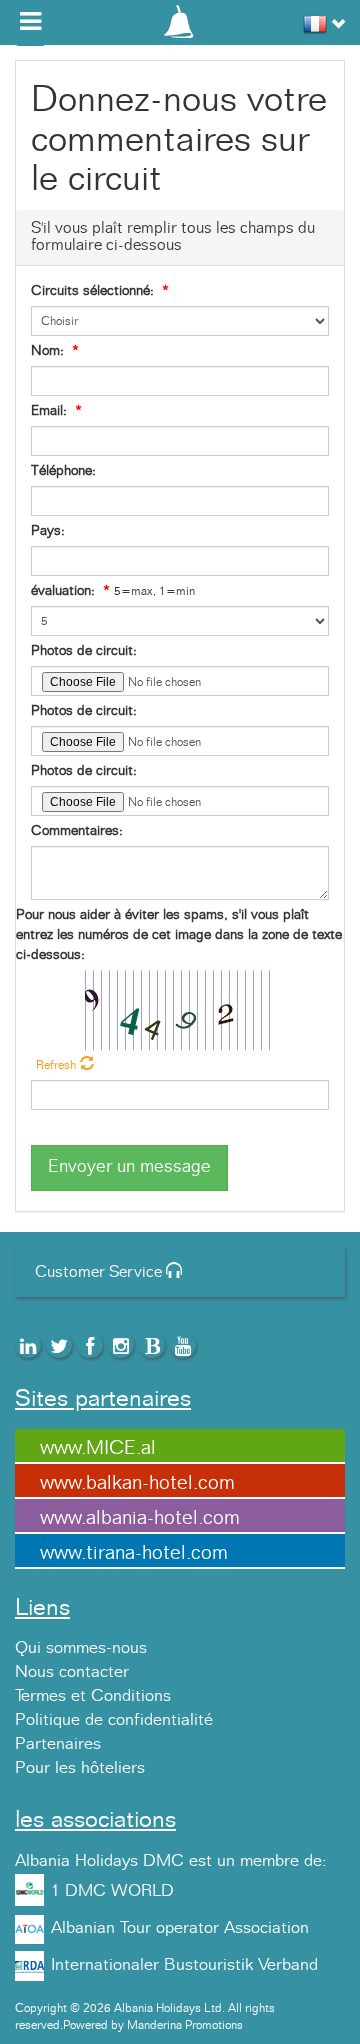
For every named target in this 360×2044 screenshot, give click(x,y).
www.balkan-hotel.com (137, 1483)
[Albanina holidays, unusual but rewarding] (180, 20)
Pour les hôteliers (80, 1768)
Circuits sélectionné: (92, 291)
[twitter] (59, 1345)
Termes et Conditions (93, 1696)
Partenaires (58, 1744)
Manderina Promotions (185, 2025)
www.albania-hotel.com (140, 1518)
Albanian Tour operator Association (180, 1928)
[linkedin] (28, 1345)
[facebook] (90, 1345)
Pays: (48, 531)
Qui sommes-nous (81, 1648)
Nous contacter (72, 1672)
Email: (49, 411)
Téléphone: (63, 471)
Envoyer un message (129, 1167)
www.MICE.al (98, 1448)
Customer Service (100, 1272)
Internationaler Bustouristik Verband (184, 1965)
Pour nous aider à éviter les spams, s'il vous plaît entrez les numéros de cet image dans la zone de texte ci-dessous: (179, 935)
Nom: (47, 351)
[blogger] (152, 1345)
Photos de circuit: (84, 651)
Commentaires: (77, 831)
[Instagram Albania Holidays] (121, 1345)
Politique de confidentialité (114, 1720)
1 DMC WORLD (112, 1891)
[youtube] (183, 1345)
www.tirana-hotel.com (134, 1553)
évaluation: (63, 591)
